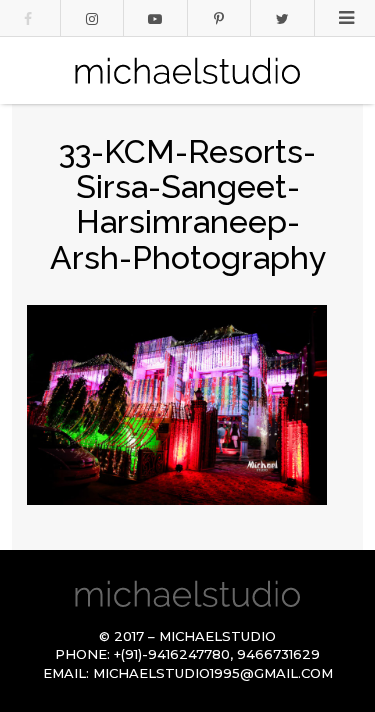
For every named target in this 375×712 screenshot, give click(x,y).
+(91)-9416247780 (172, 654)
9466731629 (278, 654)
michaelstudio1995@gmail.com (213, 673)
